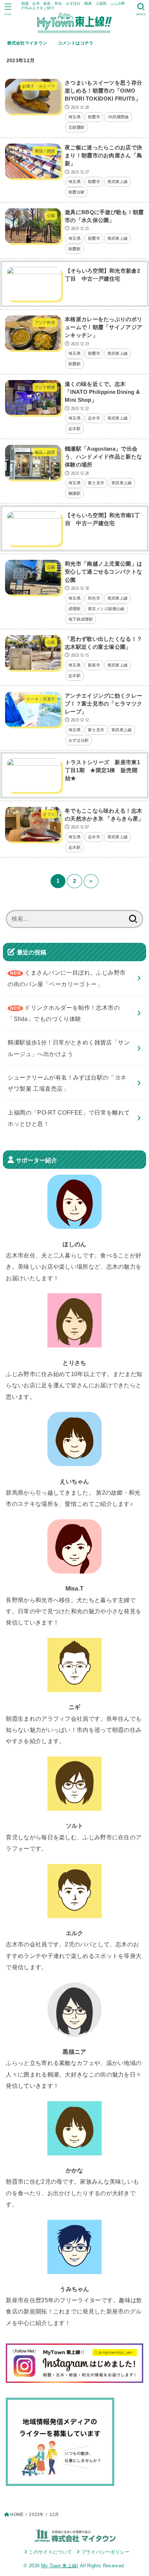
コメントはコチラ (76, 43)
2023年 (36, 2515)
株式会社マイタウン (27, 43)
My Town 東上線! (60, 2566)
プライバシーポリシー (105, 2552)
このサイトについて (50, 2552)
